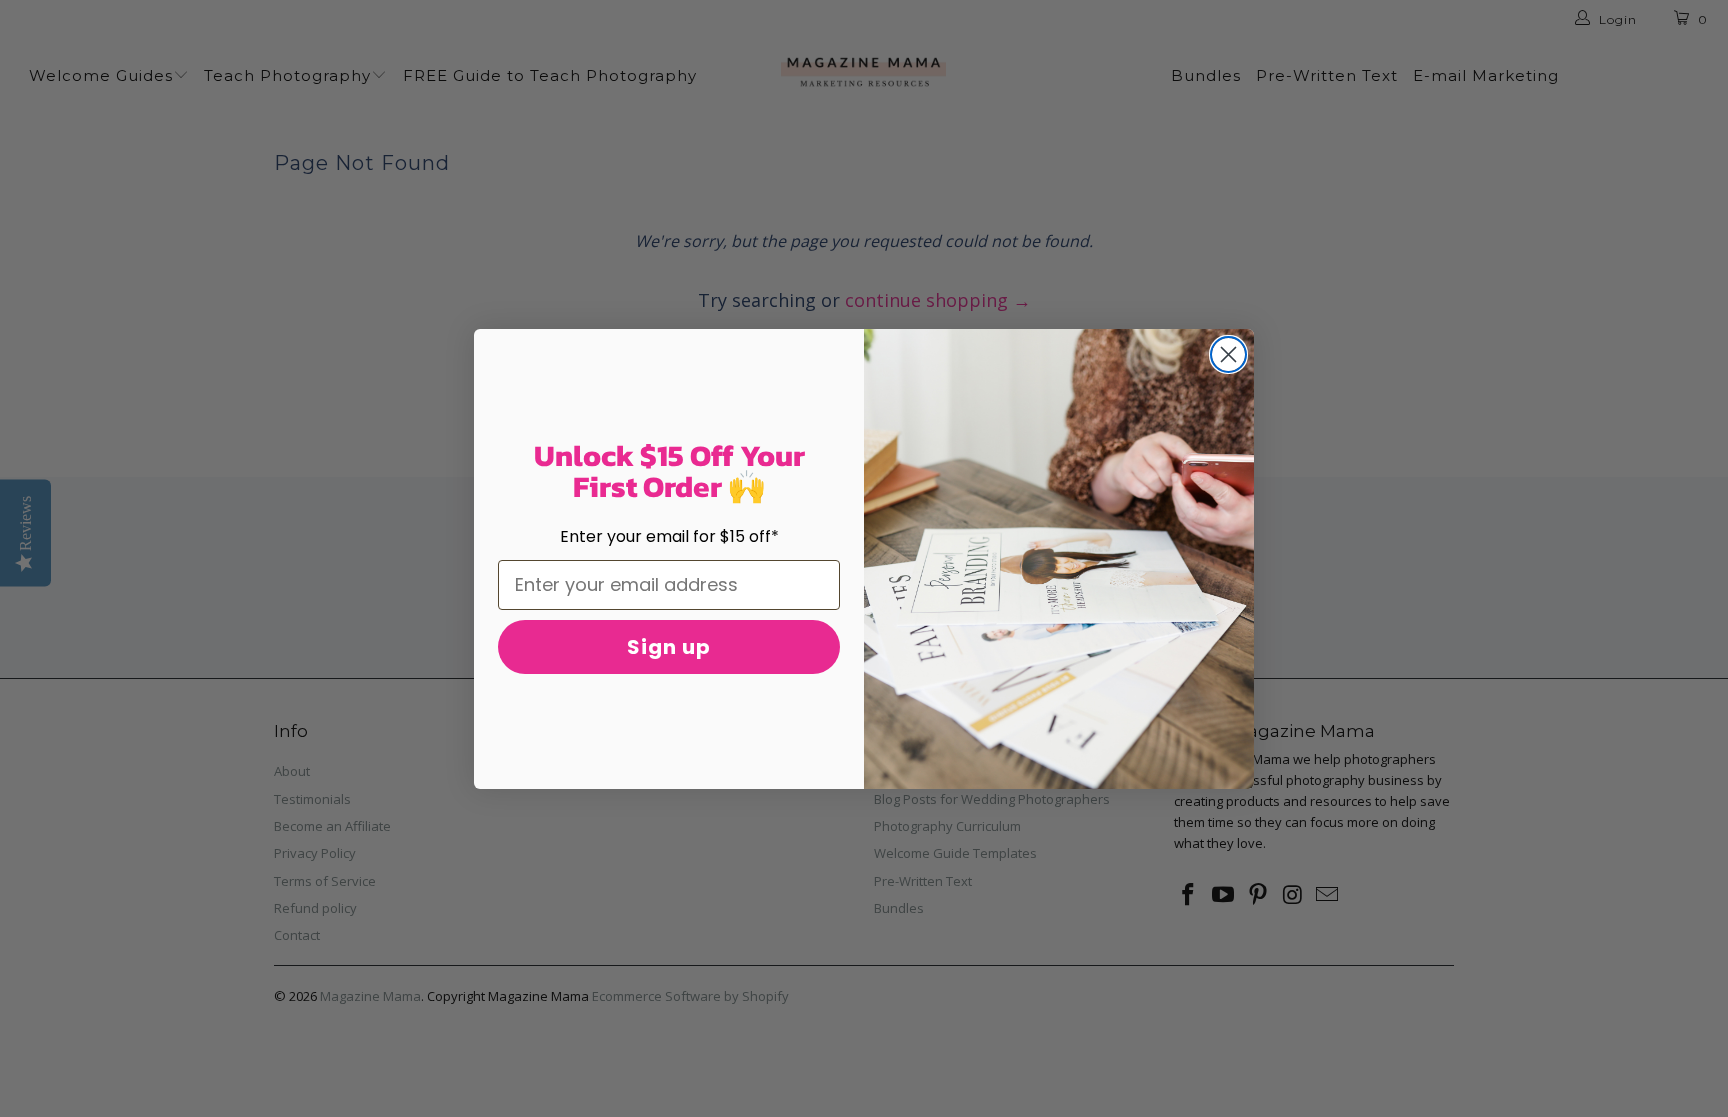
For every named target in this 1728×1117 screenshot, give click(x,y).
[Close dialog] (1228, 354)
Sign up (669, 647)
